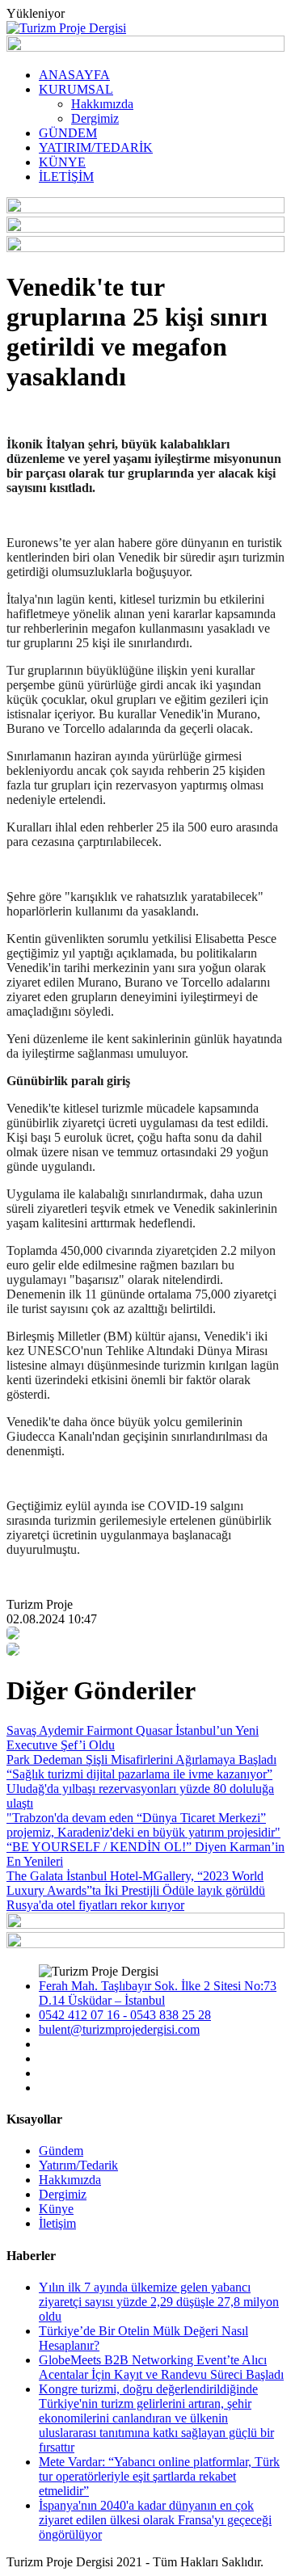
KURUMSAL (76, 89)
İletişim (57, 2223)
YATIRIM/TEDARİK (96, 147)
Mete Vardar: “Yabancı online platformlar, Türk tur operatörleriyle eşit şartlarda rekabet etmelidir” (159, 2476)
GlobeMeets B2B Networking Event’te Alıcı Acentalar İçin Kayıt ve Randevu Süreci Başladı (161, 2367)
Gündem (61, 2151)
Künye (56, 2209)
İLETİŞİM (66, 177)
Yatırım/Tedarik (78, 2165)
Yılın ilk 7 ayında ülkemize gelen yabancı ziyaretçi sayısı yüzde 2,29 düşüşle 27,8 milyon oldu (159, 2302)
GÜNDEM (68, 133)
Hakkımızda (102, 104)
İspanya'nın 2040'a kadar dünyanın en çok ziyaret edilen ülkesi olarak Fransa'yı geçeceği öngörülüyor (155, 2520)
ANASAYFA (74, 75)
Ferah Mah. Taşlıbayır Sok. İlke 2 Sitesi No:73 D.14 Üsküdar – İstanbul (158, 1993)
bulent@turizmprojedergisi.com (119, 2029)
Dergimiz (95, 118)
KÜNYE (62, 162)
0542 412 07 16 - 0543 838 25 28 (125, 2015)
